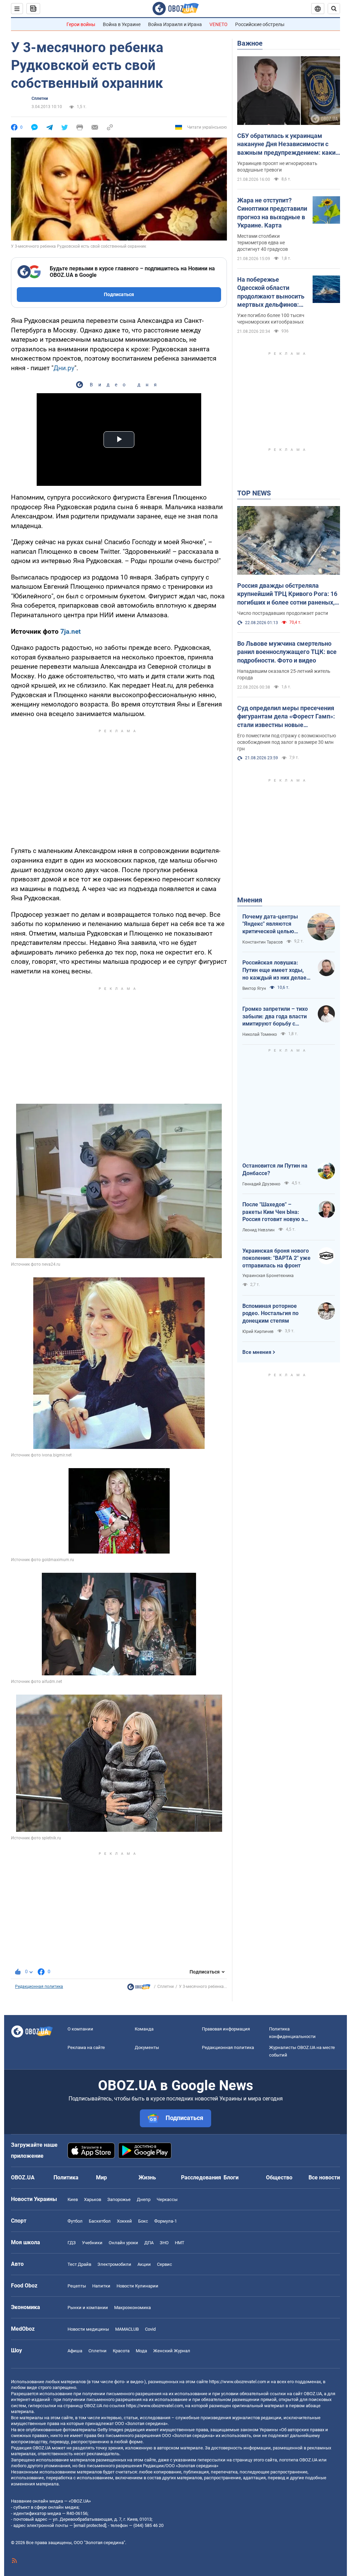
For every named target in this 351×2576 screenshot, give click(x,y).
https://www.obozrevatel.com (238, 2382)
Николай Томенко (260, 1034)
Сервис (165, 2264)
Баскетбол (100, 2221)
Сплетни (40, 98)
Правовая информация (226, 2029)
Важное (250, 43)
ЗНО (164, 2243)
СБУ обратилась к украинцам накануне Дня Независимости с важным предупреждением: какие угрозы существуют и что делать (288, 144)
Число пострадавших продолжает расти (283, 613)
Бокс (143, 2221)
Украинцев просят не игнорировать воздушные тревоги (277, 167)
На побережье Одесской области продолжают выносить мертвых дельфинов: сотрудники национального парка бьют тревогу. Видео (271, 292)
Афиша (75, 2351)
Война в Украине (122, 24)
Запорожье (119, 2199)
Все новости (324, 2177)
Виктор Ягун (254, 988)
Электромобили (114, 2264)
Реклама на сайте (86, 2047)
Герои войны (81, 24)
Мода (141, 2351)
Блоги (231, 2177)
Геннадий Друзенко (261, 1184)
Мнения (250, 900)
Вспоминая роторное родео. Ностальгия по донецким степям (270, 1313)
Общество (279, 2177)
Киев (73, 2199)
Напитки (101, 2286)
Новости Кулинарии (137, 2286)
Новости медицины (88, 2329)
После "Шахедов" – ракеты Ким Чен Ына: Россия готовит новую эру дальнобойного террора (276, 1212)
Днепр (144, 2199)
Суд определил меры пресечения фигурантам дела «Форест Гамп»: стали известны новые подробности (286, 717)
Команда (144, 2029)
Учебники (92, 2243)
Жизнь (147, 2177)
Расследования (201, 2177)
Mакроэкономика (132, 2308)
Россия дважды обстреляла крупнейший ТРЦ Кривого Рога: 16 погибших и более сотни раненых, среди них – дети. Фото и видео (287, 594)
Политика (66, 2177)
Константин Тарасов (263, 942)
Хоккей (124, 2221)
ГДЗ (72, 2243)
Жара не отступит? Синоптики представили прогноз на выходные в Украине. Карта (272, 213)
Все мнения (257, 1352)
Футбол (75, 2221)
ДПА (149, 2243)
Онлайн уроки (123, 2243)
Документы (147, 2047)
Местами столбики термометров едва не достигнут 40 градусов (263, 243)
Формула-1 (166, 2221)
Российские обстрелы (260, 24)
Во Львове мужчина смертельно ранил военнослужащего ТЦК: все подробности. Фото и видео (287, 652)
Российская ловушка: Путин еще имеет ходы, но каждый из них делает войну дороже (276, 970)
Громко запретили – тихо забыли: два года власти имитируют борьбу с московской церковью (275, 1017)
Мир (101, 2177)
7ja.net (70, 631)
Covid (150, 2329)
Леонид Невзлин (258, 1230)
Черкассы (167, 2199)
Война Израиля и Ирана (175, 24)
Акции (144, 2264)
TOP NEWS (254, 493)
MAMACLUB (127, 2329)
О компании (80, 2029)
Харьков (93, 2199)
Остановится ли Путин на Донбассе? (275, 1169)
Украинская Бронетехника (268, 1276)
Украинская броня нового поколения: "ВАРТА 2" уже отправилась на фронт (276, 1258)
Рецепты (77, 2286)
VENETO (219, 24)
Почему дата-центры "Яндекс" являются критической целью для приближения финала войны (270, 924)
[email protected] (90, 2525)
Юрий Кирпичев (258, 1332)
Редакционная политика (39, 1987)
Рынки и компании (88, 2308)
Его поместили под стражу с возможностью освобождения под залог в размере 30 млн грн (287, 742)
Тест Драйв (79, 2264)
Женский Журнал (172, 2351)
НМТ (180, 2243)
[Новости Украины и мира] (139, 1989)
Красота (121, 2351)
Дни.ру (64, 368)
